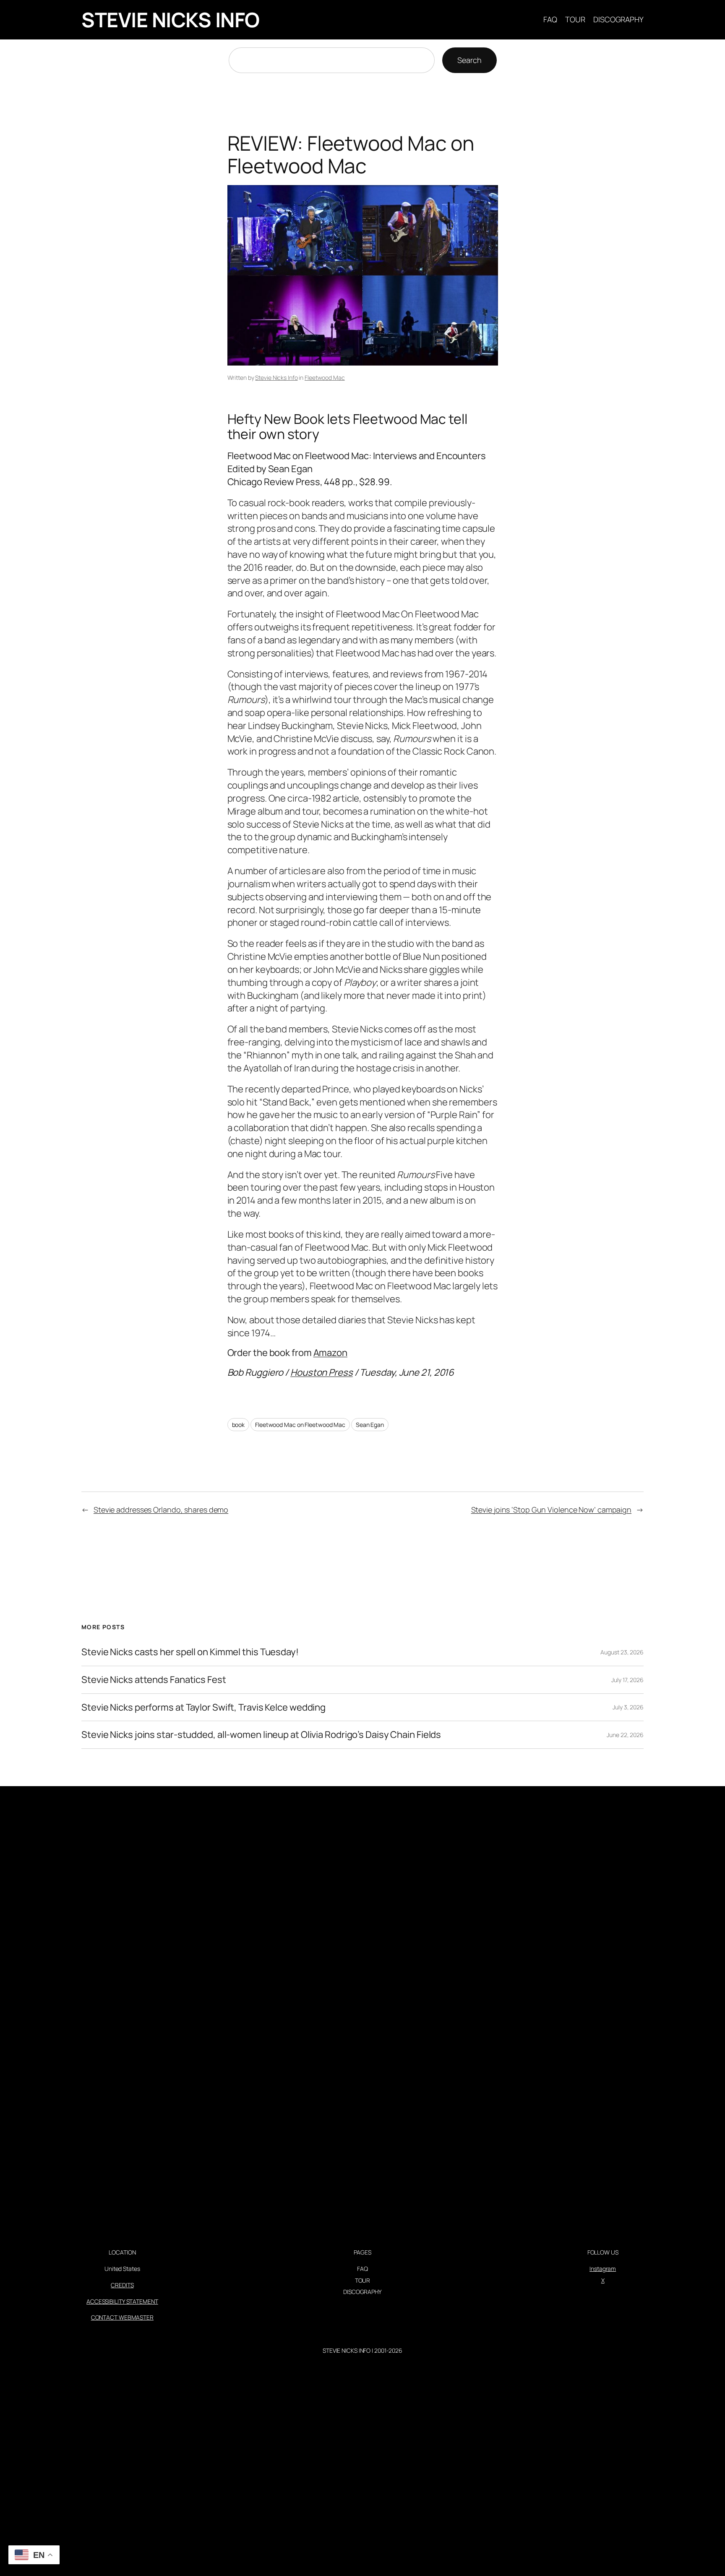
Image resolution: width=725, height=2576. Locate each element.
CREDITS (122, 2285)
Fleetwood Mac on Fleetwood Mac (300, 1425)
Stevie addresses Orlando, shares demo (161, 1510)
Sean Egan (370, 1425)
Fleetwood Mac (325, 378)
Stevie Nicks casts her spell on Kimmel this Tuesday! (190, 1652)
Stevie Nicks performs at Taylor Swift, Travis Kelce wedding (203, 1707)
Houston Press (322, 1372)
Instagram (603, 2269)
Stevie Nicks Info (276, 378)
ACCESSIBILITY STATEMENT (122, 2301)
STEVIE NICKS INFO (171, 20)
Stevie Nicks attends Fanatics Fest (154, 1680)
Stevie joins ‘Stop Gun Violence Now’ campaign (552, 1510)
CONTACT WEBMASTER (122, 2317)
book (239, 1425)
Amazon (330, 1353)
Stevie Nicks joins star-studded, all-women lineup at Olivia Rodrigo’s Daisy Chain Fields (261, 1735)
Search (469, 60)
